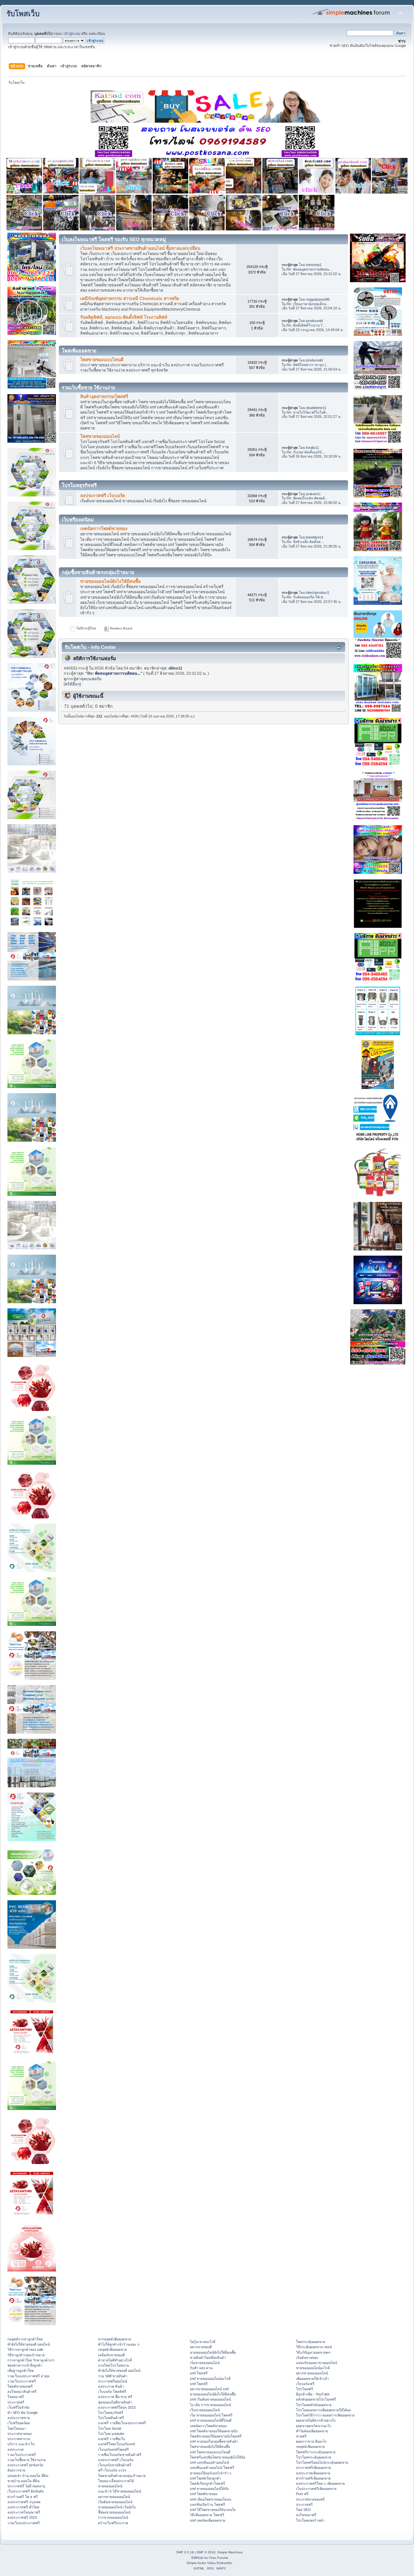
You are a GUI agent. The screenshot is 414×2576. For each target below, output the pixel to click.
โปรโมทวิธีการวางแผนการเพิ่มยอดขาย (325, 2415)
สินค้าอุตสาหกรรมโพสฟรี (104, 397)
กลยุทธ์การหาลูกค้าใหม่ (25, 2339)
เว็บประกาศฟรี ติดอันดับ (26, 2491)
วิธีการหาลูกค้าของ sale (25, 2349)
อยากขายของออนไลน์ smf (209, 2389)
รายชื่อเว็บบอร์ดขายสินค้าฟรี (120, 2455)
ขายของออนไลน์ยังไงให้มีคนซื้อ (110, 581)
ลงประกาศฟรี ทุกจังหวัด (25, 2465)
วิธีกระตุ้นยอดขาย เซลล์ (314, 2347)
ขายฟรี (301, 2436)
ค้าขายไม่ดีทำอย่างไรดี (115, 2360)
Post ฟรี (302, 2494)
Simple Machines (230, 2552)
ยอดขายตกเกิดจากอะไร (314, 2426)
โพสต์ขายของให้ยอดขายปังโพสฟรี (216, 2436)
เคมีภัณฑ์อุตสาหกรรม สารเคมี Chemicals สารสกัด (130, 299)
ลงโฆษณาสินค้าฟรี (22, 2392)
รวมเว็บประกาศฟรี (22, 2381)
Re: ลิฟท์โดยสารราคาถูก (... (308, 365)
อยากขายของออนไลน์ (114, 2497)
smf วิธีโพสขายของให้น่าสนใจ (213, 2510)
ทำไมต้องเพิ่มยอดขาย (312, 2431)
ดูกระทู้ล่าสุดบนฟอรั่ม (83, 679)
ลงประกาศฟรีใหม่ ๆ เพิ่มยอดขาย (320, 2483)
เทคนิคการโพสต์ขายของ (104, 529)
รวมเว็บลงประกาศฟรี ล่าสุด (28, 2376)
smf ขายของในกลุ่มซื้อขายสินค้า (214, 2441)
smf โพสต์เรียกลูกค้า (205, 2478)
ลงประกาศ (16, 2449)
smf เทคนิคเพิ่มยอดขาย (207, 2520)
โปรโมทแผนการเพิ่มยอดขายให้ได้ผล (323, 2410)
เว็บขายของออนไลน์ (205, 2410)
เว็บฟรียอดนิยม (19, 2423)
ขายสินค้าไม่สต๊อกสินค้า (208, 2358)
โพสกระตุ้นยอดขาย (310, 2342)
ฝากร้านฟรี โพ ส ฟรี (23, 2497)
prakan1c (313, 494)
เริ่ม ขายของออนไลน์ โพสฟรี (211, 2415)
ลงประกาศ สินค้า (111, 2386)
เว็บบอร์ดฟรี (305, 2384)
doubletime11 (316, 408)
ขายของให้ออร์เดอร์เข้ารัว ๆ (211, 2473)
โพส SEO (303, 2510)
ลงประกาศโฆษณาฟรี (24, 2512)
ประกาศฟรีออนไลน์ (113, 2381)
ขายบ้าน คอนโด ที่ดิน (23, 2481)
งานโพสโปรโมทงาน (113, 2365)
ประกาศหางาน (19, 2439)
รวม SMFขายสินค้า (113, 2376)
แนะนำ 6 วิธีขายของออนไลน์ (120, 2491)
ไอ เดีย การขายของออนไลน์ (210, 2405)
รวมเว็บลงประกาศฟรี (24, 2523)
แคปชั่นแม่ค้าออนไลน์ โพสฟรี (212, 2468)
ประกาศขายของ (20, 2434)
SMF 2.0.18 (185, 2552)
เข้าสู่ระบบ (72, 34)
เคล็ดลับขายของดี (111, 2355)
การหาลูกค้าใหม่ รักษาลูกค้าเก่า (31, 2360)
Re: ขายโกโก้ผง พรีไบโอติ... (308, 412)
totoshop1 (314, 265)
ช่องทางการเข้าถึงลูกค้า (25, 2365)
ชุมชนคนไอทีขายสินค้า (115, 2402)
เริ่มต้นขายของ (307, 2358)
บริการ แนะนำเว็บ (21, 2444)
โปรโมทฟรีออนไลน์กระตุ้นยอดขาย (322, 2462)
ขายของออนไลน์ (110, 2486)
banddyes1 (315, 537)
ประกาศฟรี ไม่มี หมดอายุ (26, 2486)
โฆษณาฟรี (16, 2397)
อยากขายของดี (201, 2347)
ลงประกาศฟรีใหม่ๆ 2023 (117, 2407)
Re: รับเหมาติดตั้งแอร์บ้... (306, 452)
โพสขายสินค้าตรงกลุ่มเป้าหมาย (122, 2476)
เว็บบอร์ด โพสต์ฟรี (112, 2392)
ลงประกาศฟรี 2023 (22, 2517)
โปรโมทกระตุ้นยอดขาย (314, 2457)
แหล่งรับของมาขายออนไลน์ (316, 2363)
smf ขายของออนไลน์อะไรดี (210, 2379)
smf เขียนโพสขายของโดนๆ (211, 2499)
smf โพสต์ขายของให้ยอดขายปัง (214, 2431)
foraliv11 (312, 448)
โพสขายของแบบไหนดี (102, 360)
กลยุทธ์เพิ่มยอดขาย (112, 2349)
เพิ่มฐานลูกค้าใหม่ (21, 2371)
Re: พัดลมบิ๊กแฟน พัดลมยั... (307, 498)
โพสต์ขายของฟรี (20, 2386)
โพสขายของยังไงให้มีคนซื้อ (210, 2447)
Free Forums (219, 2558)
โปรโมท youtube (111, 2434)
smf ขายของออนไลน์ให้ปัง (209, 2489)
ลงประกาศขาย (19, 2418)
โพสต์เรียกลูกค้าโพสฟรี (207, 2483)
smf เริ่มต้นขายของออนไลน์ (210, 2399)
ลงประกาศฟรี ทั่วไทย (23, 2507)
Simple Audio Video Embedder (209, 2563)
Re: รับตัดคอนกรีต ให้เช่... (306, 597)
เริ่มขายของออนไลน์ (205, 2363)
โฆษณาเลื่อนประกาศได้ (116, 2481)
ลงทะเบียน (97, 34)
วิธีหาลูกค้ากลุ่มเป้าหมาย (26, 2355)
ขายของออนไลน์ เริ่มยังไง (117, 2507)
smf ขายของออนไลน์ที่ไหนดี (211, 2420)
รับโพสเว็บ (23, 14)
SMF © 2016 (206, 2552)
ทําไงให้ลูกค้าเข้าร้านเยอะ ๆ (119, 2344)
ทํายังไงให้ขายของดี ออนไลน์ (29, 2344)
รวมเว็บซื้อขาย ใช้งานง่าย (27, 2460)
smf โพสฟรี (199, 2373)
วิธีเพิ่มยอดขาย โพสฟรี (207, 2515)
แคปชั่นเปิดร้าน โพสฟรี (207, 2504)
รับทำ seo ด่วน (201, 2368)
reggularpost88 (318, 299)
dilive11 (175, 668)
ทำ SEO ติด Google (23, 2413)
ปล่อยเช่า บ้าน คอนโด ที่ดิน (28, 2476)
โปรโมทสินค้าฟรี (111, 2418)
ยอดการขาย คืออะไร (311, 2441)
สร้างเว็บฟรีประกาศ (113, 2523)
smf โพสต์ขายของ (204, 2494)
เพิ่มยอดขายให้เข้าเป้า (312, 2379)
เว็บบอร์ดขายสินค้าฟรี (115, 2465)
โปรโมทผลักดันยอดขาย (314, 2405)
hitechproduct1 (318, 593)
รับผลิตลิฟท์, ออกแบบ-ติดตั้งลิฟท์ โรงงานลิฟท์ (124, 317)
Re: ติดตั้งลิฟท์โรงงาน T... (306, 325)
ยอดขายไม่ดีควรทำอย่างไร (316, 2420)
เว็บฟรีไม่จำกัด (18, 2407)
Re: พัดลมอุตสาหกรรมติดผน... (309, 269)
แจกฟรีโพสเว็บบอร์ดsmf (116, 2444)
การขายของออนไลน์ (113, 2517)
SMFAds (197, 2558)
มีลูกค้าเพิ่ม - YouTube (313, 2394)
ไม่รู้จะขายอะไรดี (203, 2342)
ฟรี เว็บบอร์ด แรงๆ (112, 2470)
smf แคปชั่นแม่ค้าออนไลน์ (209, 2462)
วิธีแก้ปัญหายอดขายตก (313, 2352)
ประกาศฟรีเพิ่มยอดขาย (313, 2468)
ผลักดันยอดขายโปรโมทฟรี (316, 2399)
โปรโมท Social (109, 2428)
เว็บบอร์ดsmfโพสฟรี (113, 2449)
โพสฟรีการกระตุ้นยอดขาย (316, 2452)
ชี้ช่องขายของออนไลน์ (114, 2512)
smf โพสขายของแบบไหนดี (210, 2452)
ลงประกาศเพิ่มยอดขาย (313, 2473)
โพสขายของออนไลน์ (100, 436)
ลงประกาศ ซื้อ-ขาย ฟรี (115, 2397)
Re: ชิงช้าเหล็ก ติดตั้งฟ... (305, 542)
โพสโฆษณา (17, 2428)
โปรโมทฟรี (305, 2389)
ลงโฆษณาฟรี (306, 2515)
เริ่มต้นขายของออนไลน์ (115, 2502)
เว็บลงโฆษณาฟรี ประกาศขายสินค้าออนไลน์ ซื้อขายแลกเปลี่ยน (140, 248)
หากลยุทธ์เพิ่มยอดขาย (114, 2339)
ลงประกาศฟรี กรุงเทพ (24, 2502)
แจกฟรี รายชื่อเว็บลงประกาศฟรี (122, 2423)
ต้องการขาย (16, 2470)
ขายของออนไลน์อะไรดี (313, 2368)
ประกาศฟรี (16, 2402)
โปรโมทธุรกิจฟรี (111, 2413)
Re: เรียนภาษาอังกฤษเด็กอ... (308, 304)
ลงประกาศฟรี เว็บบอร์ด (103, 496)
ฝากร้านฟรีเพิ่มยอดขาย (313, 2478)
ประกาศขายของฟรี (310, 2499)
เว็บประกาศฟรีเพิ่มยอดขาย (316, 2489)
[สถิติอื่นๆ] (72, 684)
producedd (314, 321)
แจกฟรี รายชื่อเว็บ (112, 2439)
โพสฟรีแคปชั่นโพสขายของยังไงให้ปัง (218, 2457)
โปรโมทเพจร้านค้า (310, 2520)
